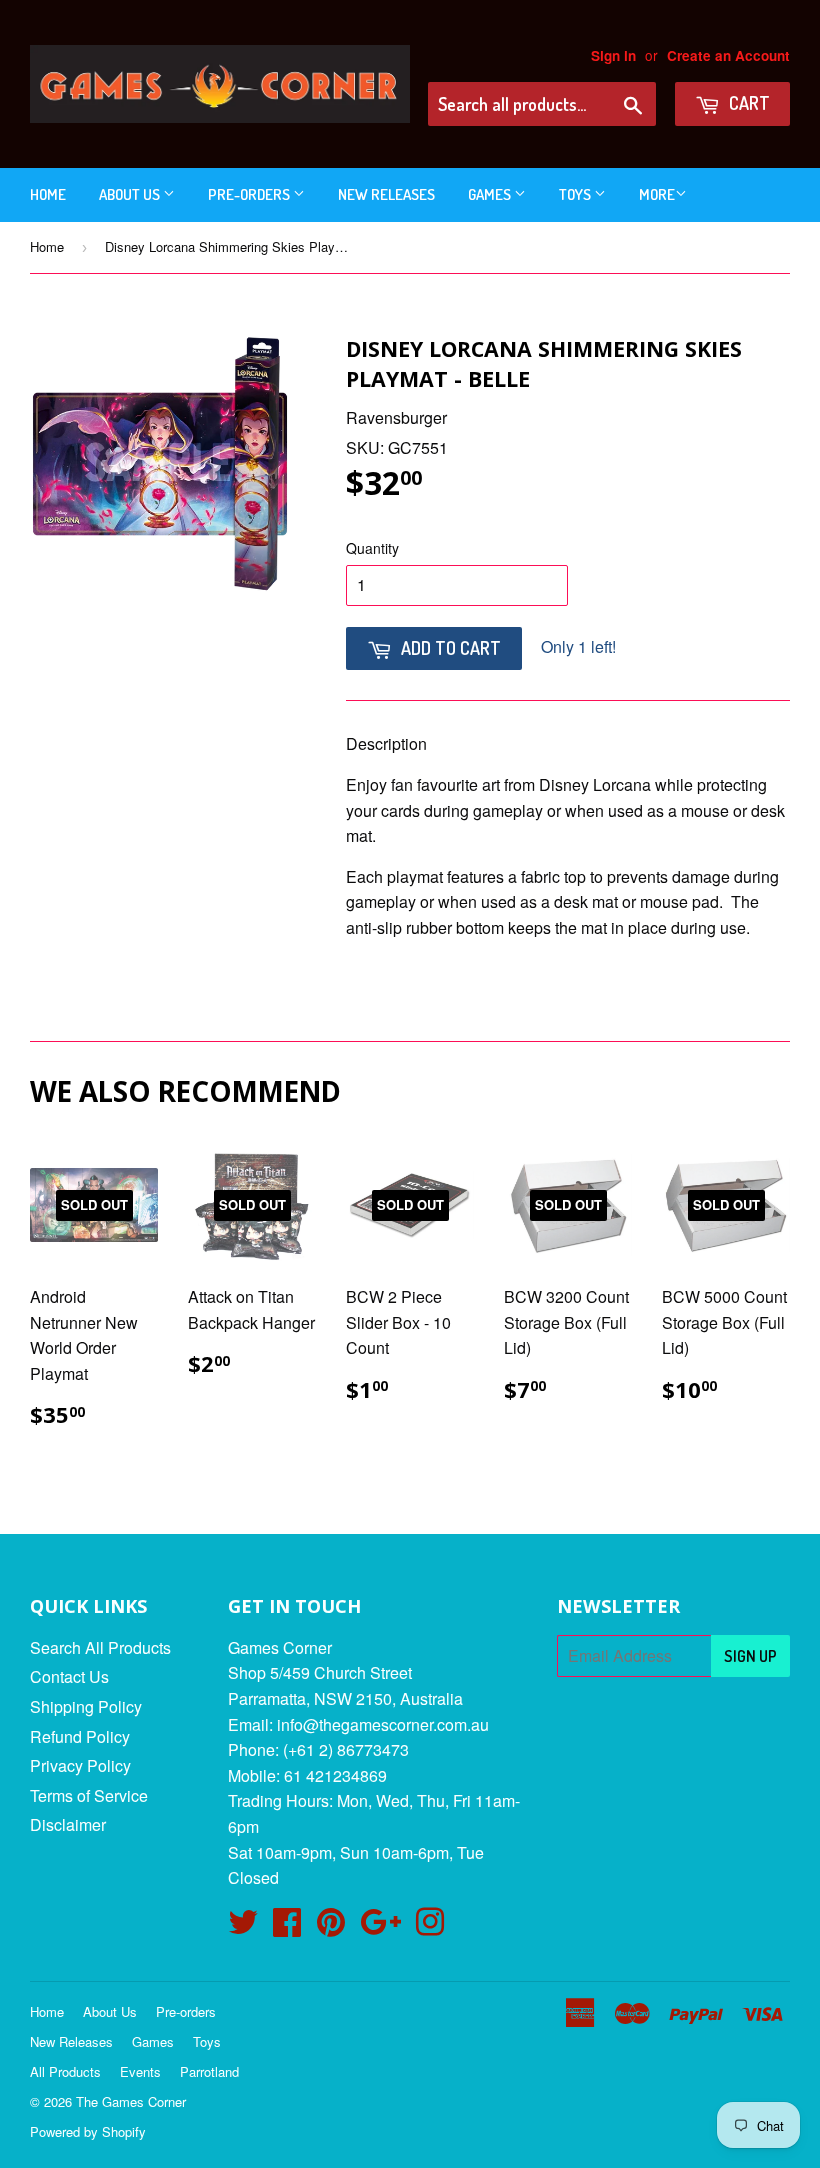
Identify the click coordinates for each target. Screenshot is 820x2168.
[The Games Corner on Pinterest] (331, 1927)
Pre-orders (250, 194)
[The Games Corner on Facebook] (287, 1927)
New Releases (386, 194)
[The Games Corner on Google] (380, 1927)
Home (48, 194)
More (657, 194)
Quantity (372, 548)
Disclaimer (68, 1824)
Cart (747, 103)
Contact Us (69, 1676)
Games (491, 194)
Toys (576, 194)
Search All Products (100, 1647)
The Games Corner (131, 2101)
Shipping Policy (86, 1706)
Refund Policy (80, 1736)
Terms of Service (89, 1795)
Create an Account (728, 55)
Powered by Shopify (88, 2131)
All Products (65, 2071)
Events (140, 2071)
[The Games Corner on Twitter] (243, 1927)
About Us (131, 194)
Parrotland (209, 2071)
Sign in (613, 55)
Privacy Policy (80, 1765)
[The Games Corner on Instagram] (430, 1927)
